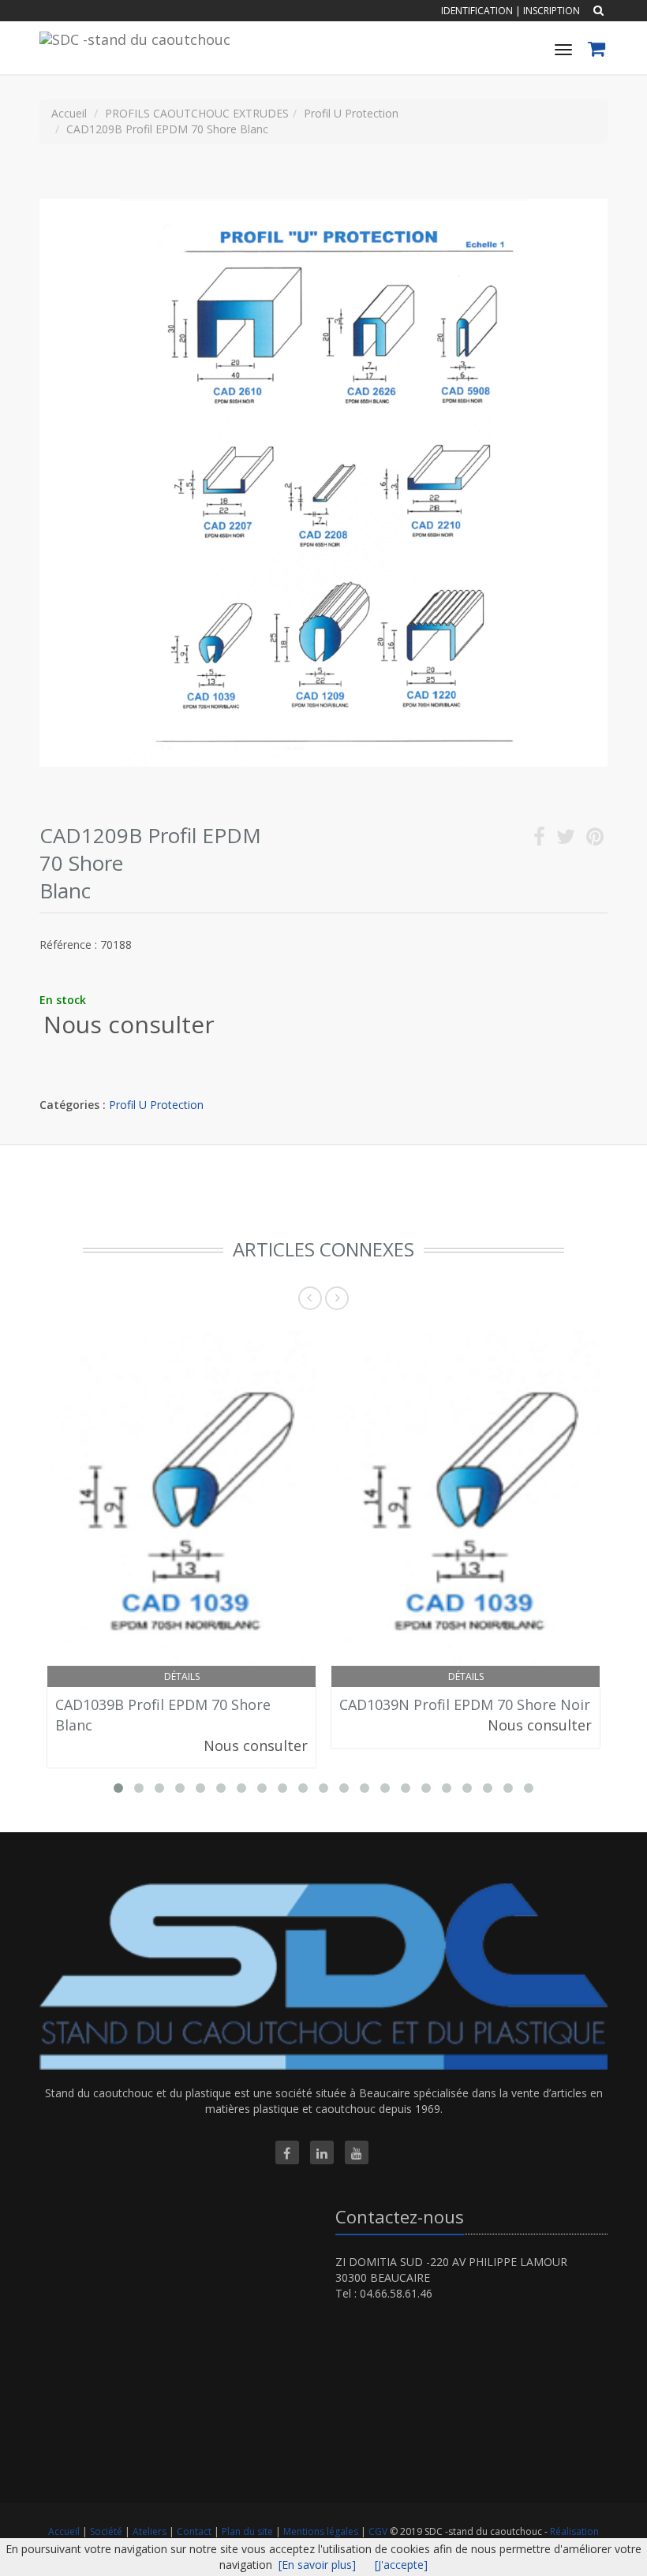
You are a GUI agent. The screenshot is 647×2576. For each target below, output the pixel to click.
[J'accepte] (401, 2565)
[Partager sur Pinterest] (595, 840)
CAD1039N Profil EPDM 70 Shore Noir (465, 1704)
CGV (379, 2531)
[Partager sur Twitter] (566, 840)
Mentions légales (322, 2531)
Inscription (552, 11)
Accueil (64, 2531)
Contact (195, 2531)
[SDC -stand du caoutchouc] (133, 37)
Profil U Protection (156, 1105)
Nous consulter (129, 1024)
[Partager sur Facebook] (539, 840)
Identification (477, 11)
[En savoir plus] (317, 2565)
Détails (182, 1676)
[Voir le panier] (598, 51)
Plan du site (249, 2531)
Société (107, 2531)
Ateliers (151, 2531)
